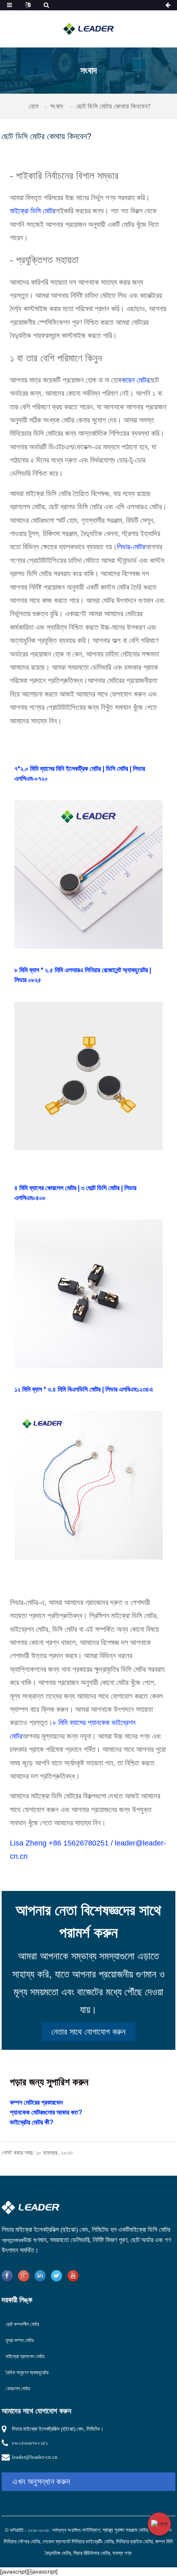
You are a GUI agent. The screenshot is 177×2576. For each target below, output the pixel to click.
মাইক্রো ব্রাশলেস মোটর (25, 2356)
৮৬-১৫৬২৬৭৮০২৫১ (30, 2443)
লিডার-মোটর (131, 547)
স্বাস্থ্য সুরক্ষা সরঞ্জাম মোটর (125, 2530)
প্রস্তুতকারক (13, 2240)
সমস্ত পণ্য (122, 2553)
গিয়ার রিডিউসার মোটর (92, 2553)
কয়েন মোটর (135, 380)
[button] (88, 2032)
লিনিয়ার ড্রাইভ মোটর (134, 2542)
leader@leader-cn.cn (35, 2457)
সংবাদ (57, 106)
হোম (34, 106)
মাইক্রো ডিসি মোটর (33, 211)
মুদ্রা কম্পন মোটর (20, 2340)
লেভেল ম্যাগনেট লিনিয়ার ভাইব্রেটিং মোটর (78, 2542)
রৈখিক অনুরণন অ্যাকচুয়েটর (27, 2373)
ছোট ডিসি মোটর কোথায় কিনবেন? (113, 106)
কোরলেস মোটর (18, 2389)
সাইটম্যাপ (91, 2530)
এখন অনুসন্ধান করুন (41, 2481)
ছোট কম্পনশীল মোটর (22, 2324)
